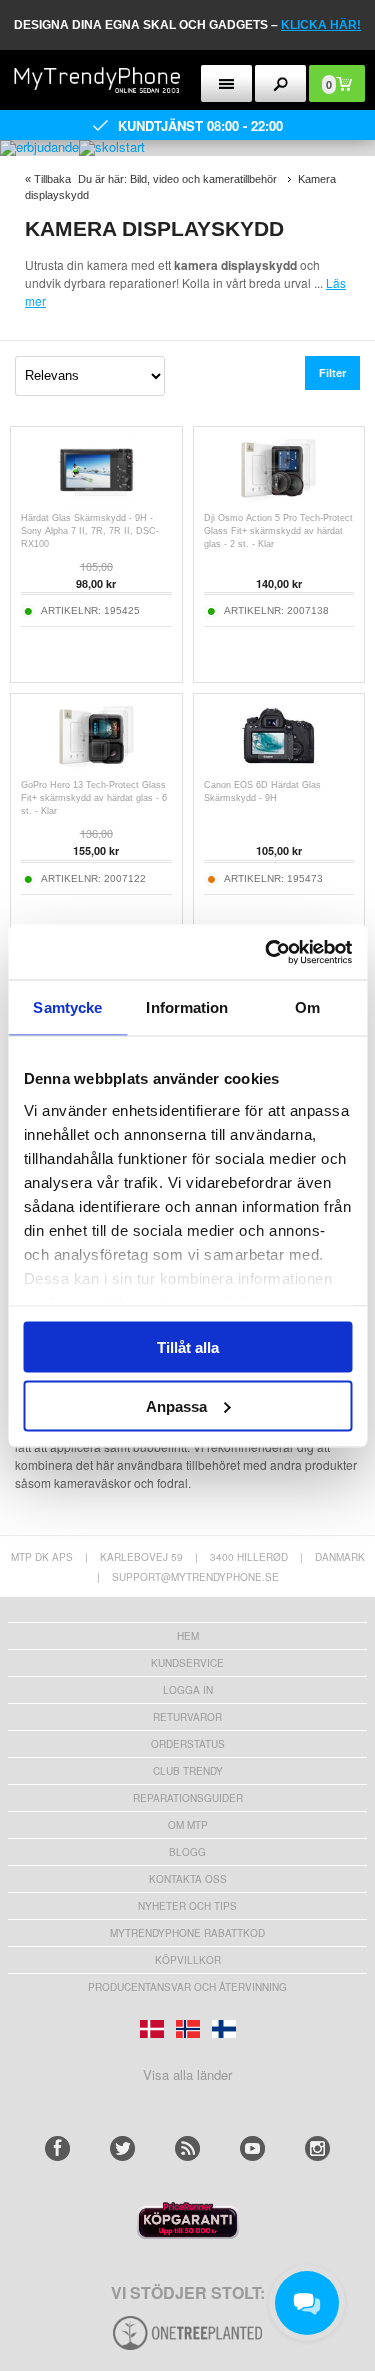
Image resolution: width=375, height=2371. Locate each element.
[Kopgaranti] (188, 2233)
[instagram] (317, 2148)
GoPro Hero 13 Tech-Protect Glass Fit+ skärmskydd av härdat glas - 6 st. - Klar (94, 798)
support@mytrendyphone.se (195, 1577)
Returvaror (187, 1717)
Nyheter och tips (187, 1906)
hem (188, 1636)
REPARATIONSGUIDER (188, 1798)
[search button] (280, 83)
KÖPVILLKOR (188, 1960)
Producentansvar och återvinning (187, 1987)
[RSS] (187, 2148)
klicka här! (321, 25)
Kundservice (187, 1663)
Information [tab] (187, 1007)
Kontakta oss (188, 1879)
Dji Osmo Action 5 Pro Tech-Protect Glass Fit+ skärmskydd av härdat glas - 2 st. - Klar (278, 531)
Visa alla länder (187, 2074)
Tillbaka (52, 179)
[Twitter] (122, 2148)
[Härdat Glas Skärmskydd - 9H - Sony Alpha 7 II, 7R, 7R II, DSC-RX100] (96, 501)
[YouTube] (252, 2148)
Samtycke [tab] (67, 1007)
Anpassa (176, 1405)
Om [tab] (307, 1007)
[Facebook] (57, 2148)
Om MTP (188, 1825)
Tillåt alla (188, 1347)
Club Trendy (188, 1771)
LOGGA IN (188, 1690)
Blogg (187, 1852)
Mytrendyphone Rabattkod (187, 1933)
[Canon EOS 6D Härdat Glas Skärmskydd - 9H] (278, 768)
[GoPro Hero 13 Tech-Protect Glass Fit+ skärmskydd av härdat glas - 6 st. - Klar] (96, 768)
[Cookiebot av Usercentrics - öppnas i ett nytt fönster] (267, 952)
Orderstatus (188, 1744)
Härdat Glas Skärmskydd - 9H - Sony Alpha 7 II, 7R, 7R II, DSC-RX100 (90, 531)
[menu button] (226, 83)
